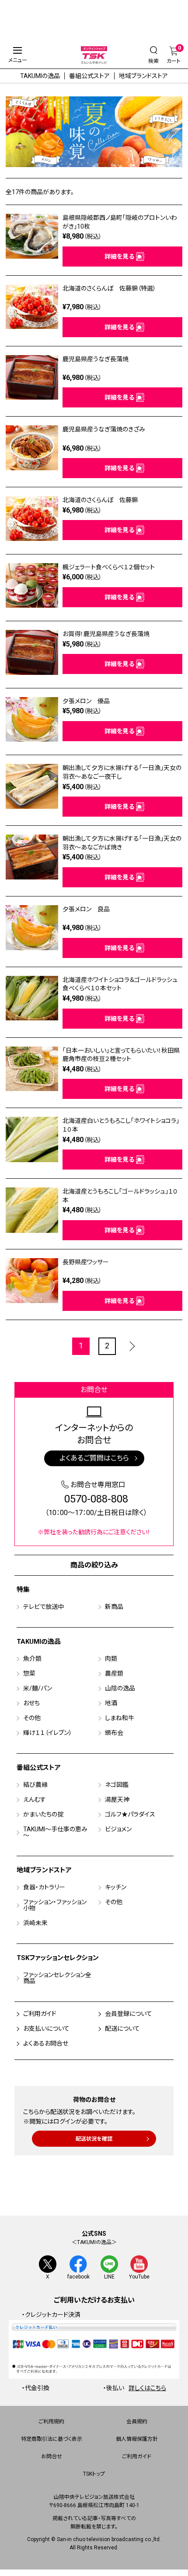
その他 (32, 1718)
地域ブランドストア (143, 76)
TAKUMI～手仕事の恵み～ (55, 1832)
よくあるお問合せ (46, 2043)
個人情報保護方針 (137, 2439)
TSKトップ (94, 2474)
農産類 (114, 1673)
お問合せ (52, 2456)
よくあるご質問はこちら (94, 1458)
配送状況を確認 (94, 2139)
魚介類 (32, 1659)
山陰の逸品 (120, 1688)
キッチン (116, 1887)
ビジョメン (118, 1829)
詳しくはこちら (147, 2388)
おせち (31, 1703)
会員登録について (129, 2014)
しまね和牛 (120, 1718)
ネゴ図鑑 (117, 1785)
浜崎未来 (35, 1923)
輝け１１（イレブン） (48, 1733)
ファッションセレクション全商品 (57, 1978)
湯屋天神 (117, 1799)
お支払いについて (46, 2029)
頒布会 (114, 1733)
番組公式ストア (89, 76)
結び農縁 (35, 1785)
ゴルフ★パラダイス (130, 1814)
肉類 (111, 1659)
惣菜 (29, 1673)
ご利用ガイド (40, 2014)
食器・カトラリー (44, 1887)
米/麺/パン (38, 1688)
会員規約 (137, 2422)
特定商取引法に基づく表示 (52, 2439)
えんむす (35, 1799)
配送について (122, 2029)
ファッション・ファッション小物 (55, 1905)
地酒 (111, 1703)
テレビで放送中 (44, 1607)
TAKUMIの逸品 (40, 76)
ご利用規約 (51, 2422)
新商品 (114, 1607)
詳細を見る (119, 257)
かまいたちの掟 (43, 1814)
